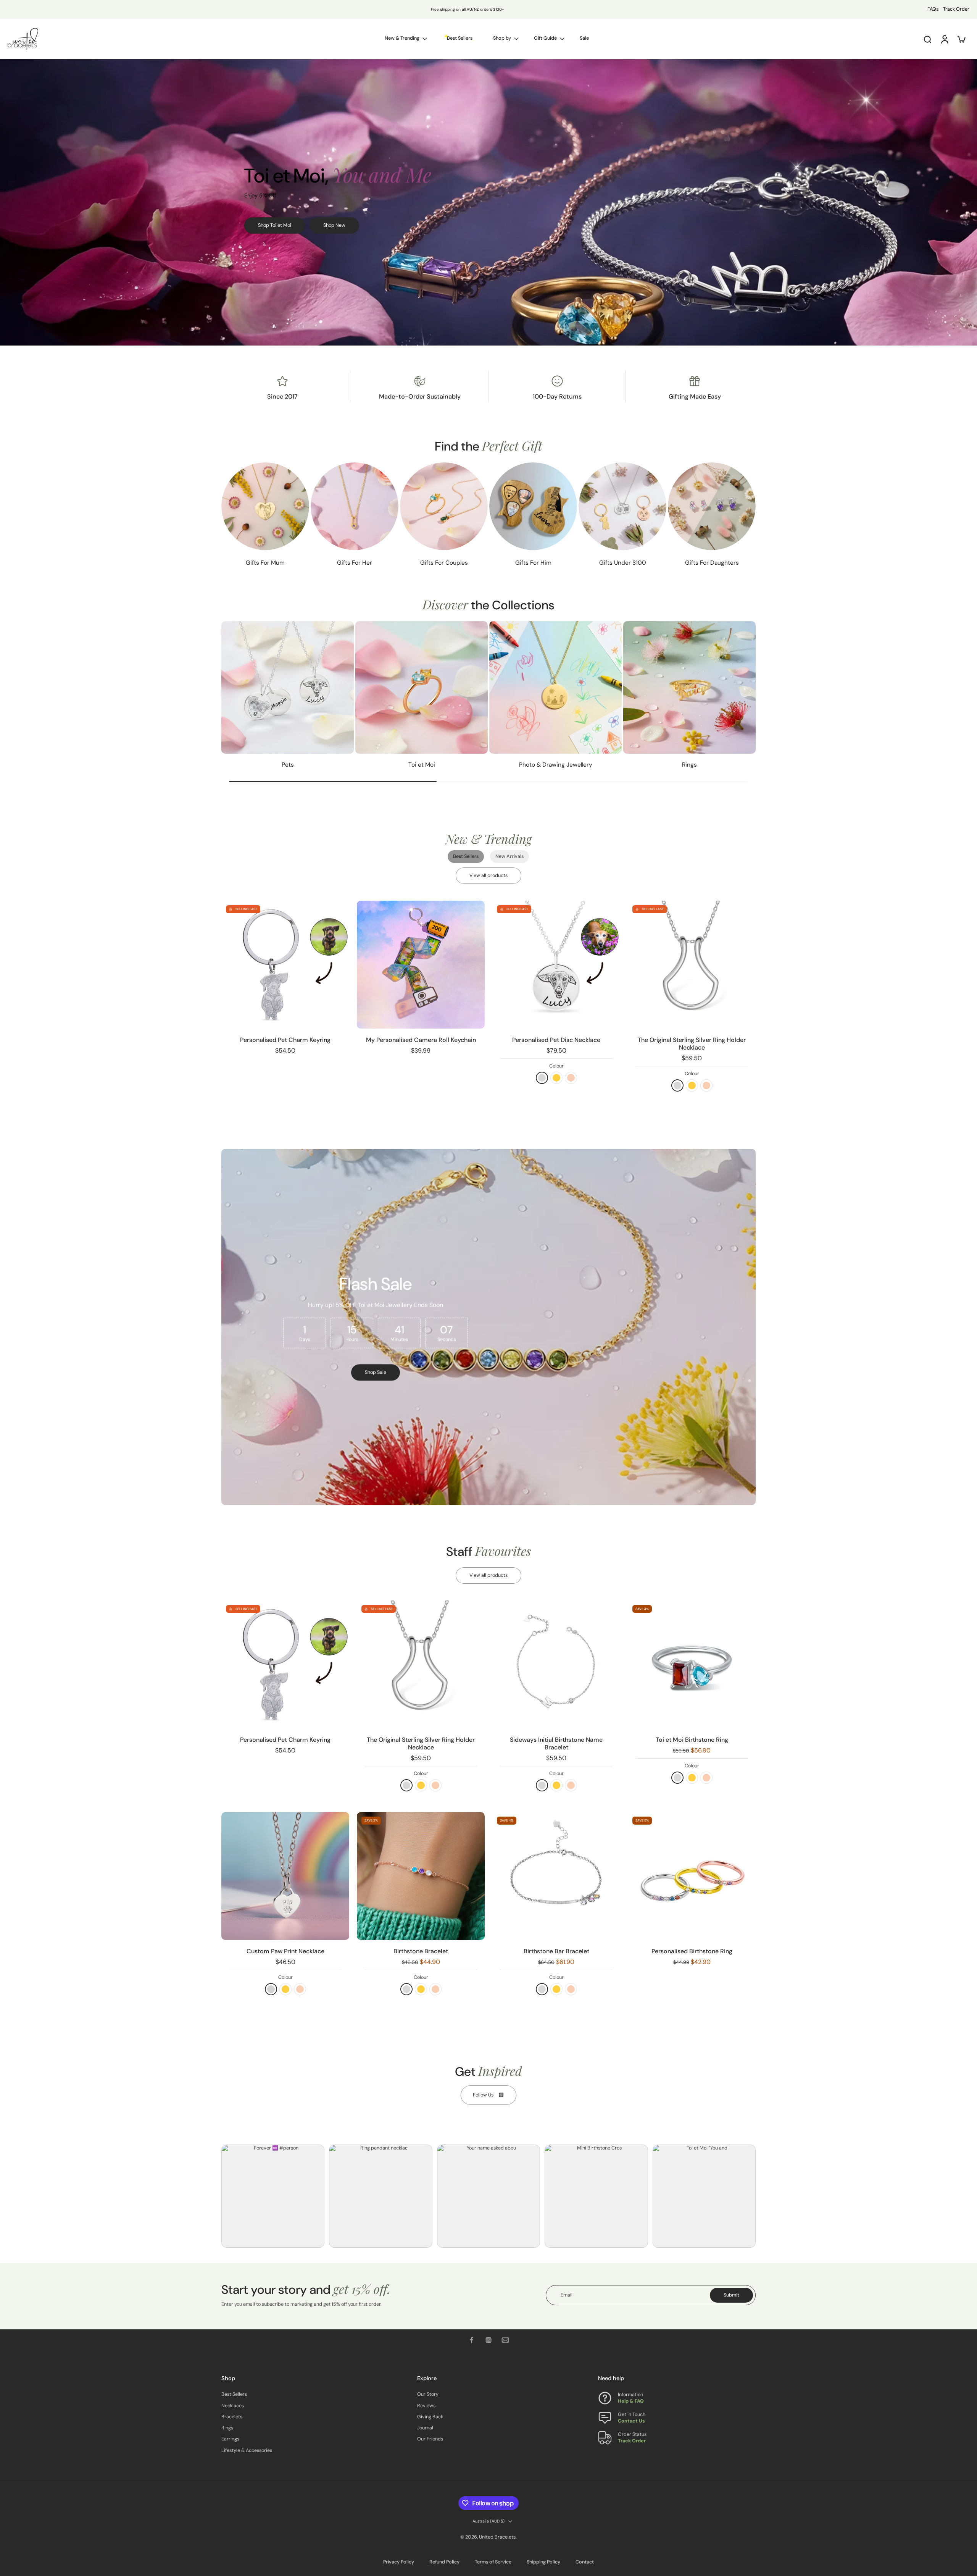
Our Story (428, 2394)
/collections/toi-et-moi (25, 62)
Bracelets (232, 2417)
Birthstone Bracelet (421, 1951)
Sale (584, 38)
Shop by (502, 38)
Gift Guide (545, 38)
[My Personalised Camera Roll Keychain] (421, 965)
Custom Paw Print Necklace (285, 1951)
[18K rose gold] (571, 1078)
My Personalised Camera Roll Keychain (421, 1040)
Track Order (956, 9)
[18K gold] (556, 1078)
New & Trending (402, 38)
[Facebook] (472, 2340)
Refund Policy (444, 2562)
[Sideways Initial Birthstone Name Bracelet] (556, 1664)
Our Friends (430, 2439)
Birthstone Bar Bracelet (556, 1951)
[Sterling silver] (542, 1078)
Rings (227, 2428)
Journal (425, 2428)
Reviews (426, 2405)
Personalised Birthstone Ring (692, 1951)
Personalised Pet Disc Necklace (556, 1040)
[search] (927, 39)
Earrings (230, 2439)
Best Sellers (234, 2394)
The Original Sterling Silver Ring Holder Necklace (692, 1044)
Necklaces (233, 2405)
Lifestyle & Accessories (247, 2450)
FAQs (933, 9)
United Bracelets (497, 2537)
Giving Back (430, 2417)
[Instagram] (488, 2340)
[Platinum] (271, 1989)
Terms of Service (493, 2562)
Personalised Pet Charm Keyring (285, 1040)
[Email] (505, 2340)
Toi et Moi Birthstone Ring (692, 1740)
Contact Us (631, 2421)
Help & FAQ (631, 2401)
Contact (585, 2562)
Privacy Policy (399, 2562)
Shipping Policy (543, 2562)
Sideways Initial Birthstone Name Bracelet (556, 1743)
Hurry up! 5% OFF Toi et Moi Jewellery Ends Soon (443, 9)
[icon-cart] (961, 39)
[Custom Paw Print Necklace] (285, 1876)
